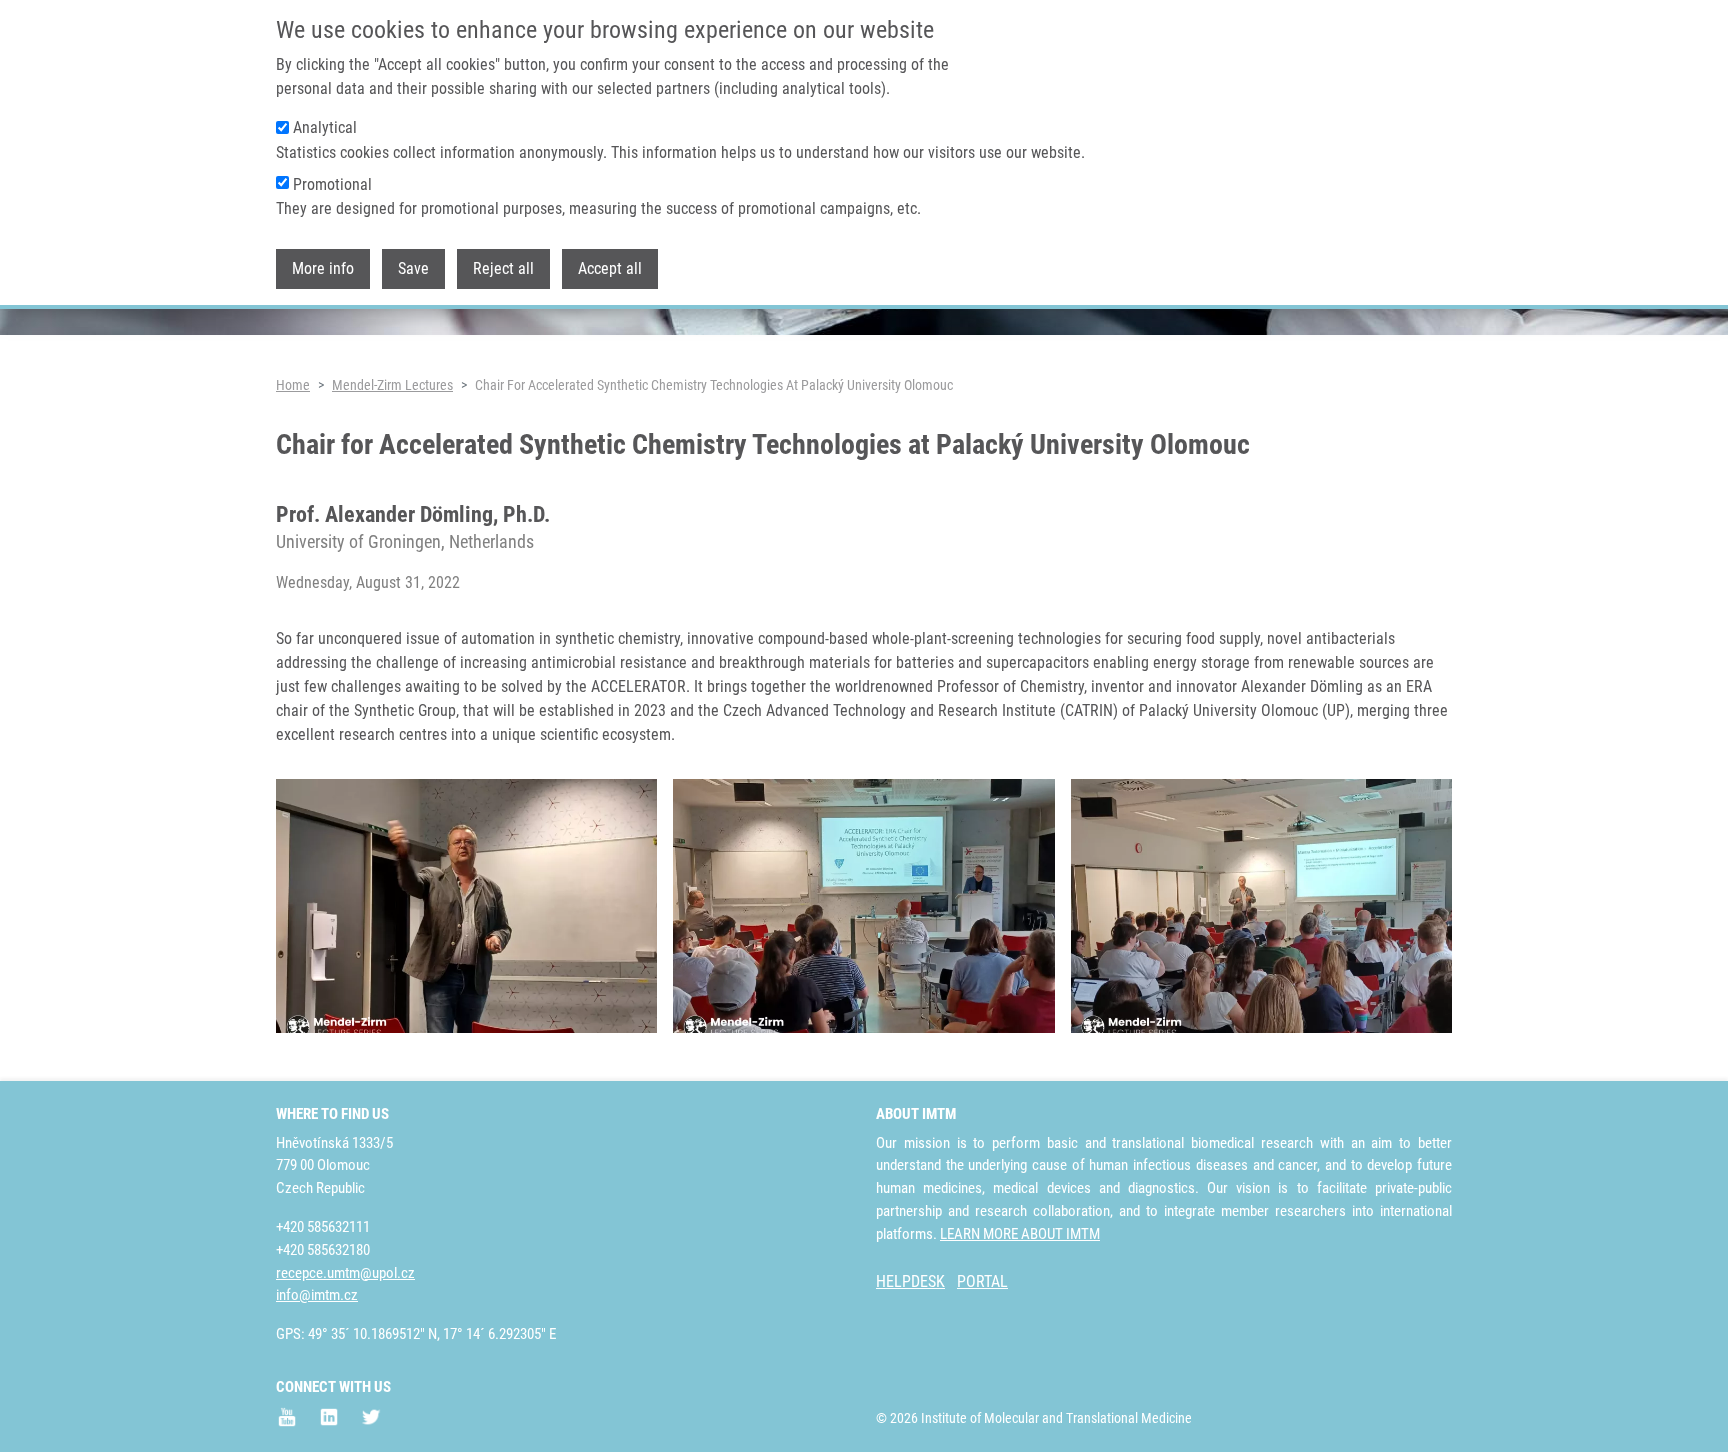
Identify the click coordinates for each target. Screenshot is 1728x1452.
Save (413, 268)
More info (323, 268)
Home (293, 385)
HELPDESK (910, 1281)
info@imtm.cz (317, 1295)
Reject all (503, 268)
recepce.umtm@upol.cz (345, 1273)
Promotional (332, 184)
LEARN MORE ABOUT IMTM (1020, 1234)
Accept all (610, 268)
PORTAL (982, 1281)
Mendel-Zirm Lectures (392, 385)
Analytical (325, 128)
